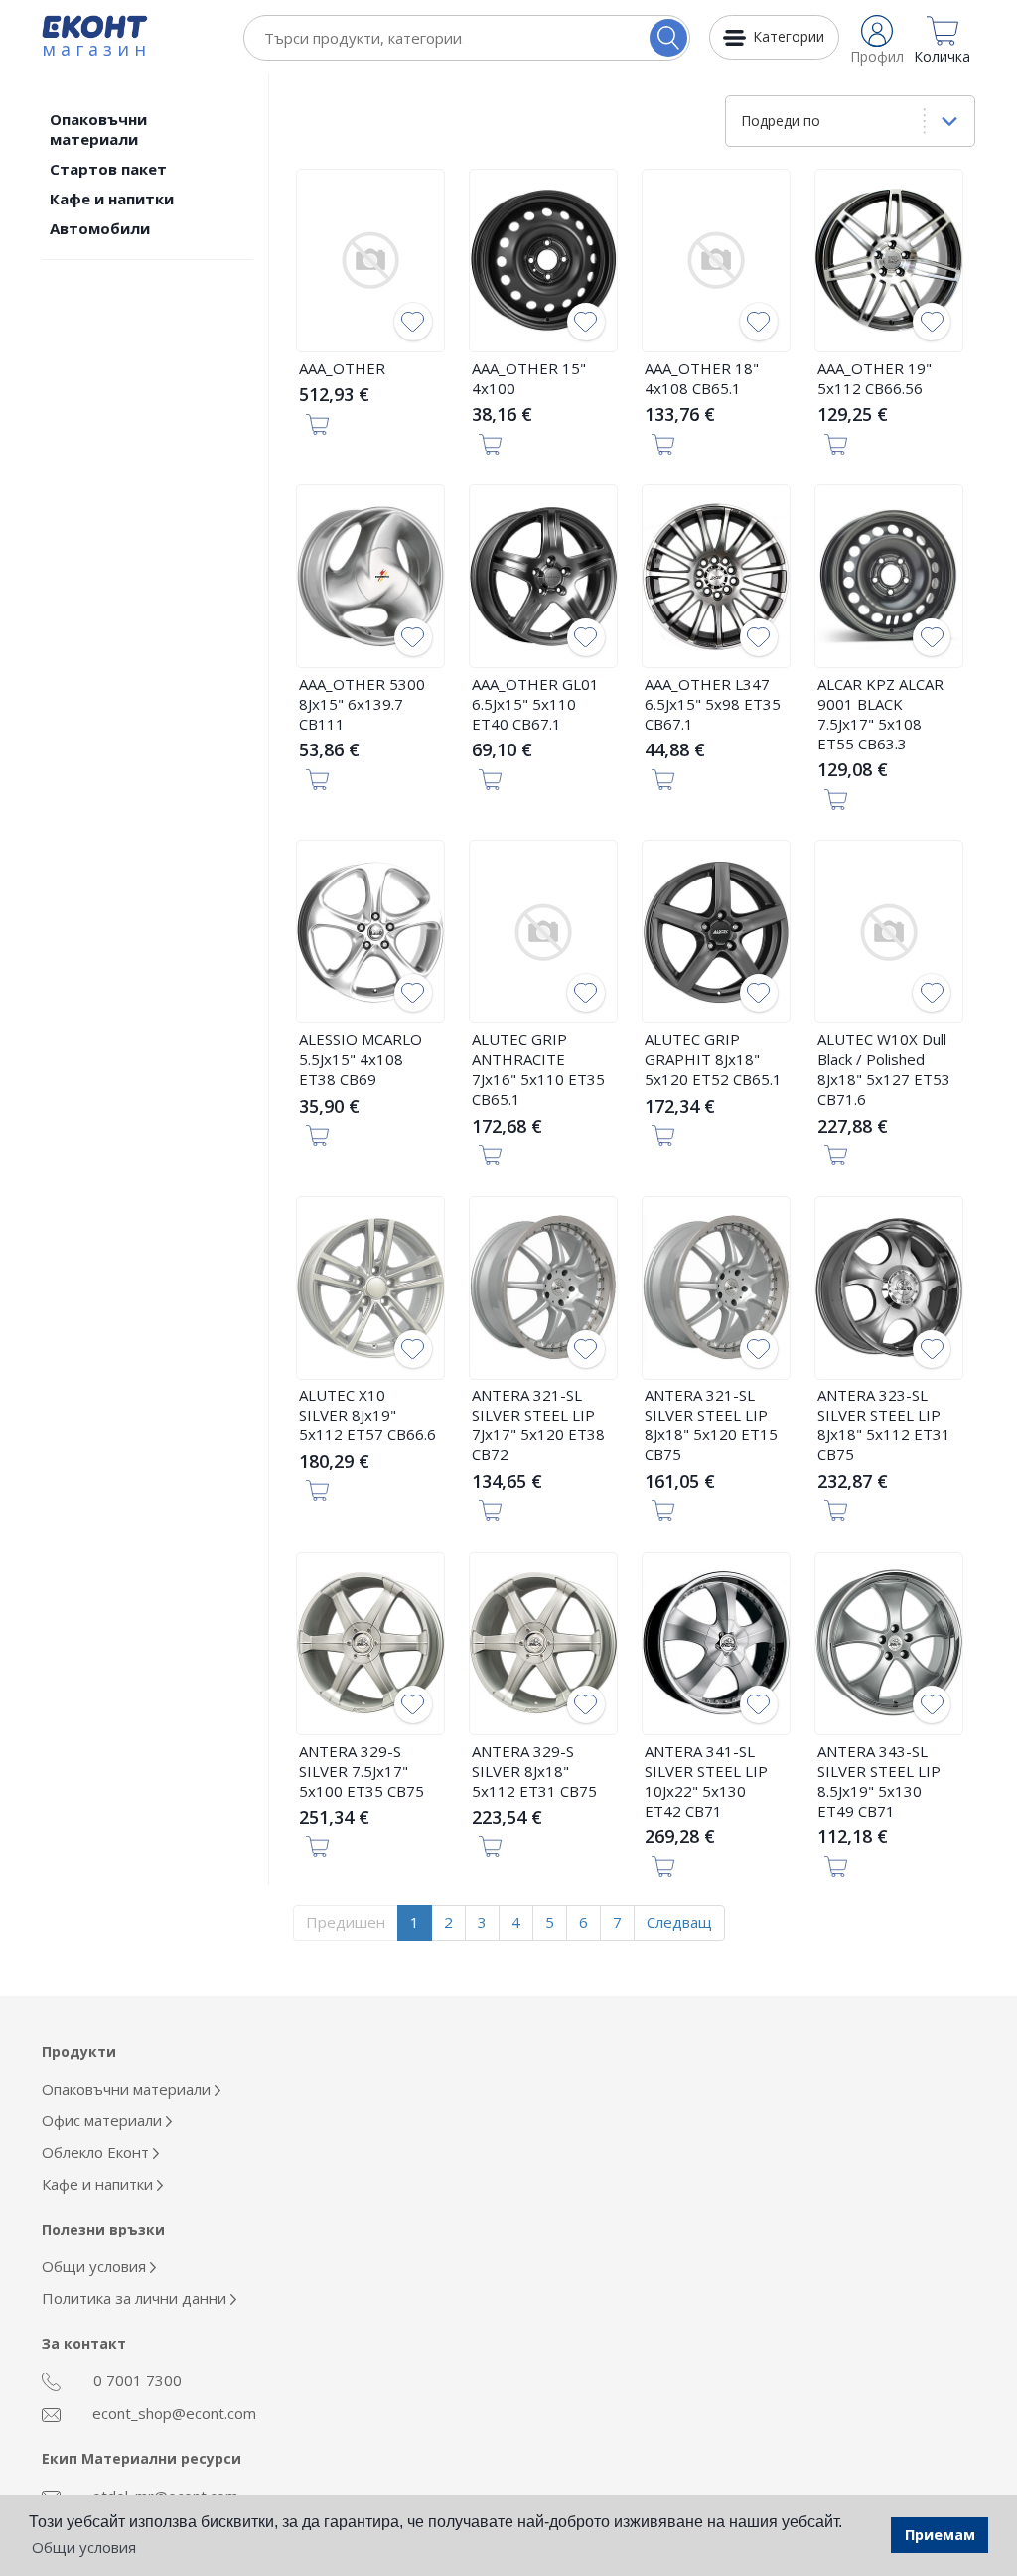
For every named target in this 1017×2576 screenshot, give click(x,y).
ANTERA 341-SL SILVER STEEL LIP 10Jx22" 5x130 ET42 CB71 (706, 1781)
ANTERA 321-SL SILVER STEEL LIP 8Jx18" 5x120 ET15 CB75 (711, 1424)
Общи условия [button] (84, 2547)
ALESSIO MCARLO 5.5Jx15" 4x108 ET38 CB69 (361, 1059)
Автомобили (100, 228)
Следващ (679, 1922)
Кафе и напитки (112, 199)
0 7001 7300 (136, 2380)
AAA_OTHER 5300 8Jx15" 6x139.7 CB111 (362, 704)
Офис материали (104, 2120)
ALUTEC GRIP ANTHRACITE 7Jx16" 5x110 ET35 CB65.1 (538, 1069)
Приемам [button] (940, 2535)
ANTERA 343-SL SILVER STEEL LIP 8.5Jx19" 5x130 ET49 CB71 (879, 1781)
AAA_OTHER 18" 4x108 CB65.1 (702, 378)
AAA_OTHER (342, 368)
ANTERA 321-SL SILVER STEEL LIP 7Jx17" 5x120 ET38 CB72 (538, 1424)
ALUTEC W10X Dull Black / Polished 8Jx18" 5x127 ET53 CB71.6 (884, 1069)
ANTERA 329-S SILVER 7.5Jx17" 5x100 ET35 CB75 (362, 1771)
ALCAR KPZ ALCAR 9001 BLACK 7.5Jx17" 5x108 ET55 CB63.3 (880, 714)
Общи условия (96, 2266)
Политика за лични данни (136, 2298)
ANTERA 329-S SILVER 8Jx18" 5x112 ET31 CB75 (534, 1771)
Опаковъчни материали (98, 129)
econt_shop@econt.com (172, 2413)
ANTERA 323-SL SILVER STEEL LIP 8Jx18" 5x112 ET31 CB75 (884, 1424)
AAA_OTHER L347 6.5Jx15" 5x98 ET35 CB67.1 (713, 704)
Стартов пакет (108, 169)
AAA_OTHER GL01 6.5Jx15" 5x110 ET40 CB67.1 (535, 704)
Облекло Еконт (97, 2152)
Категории (789, 36)
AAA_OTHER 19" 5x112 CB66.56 (874, 378)
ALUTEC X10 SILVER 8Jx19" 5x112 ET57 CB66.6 (367, 1415)
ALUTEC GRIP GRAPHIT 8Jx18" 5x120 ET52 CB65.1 (713, 1059)
